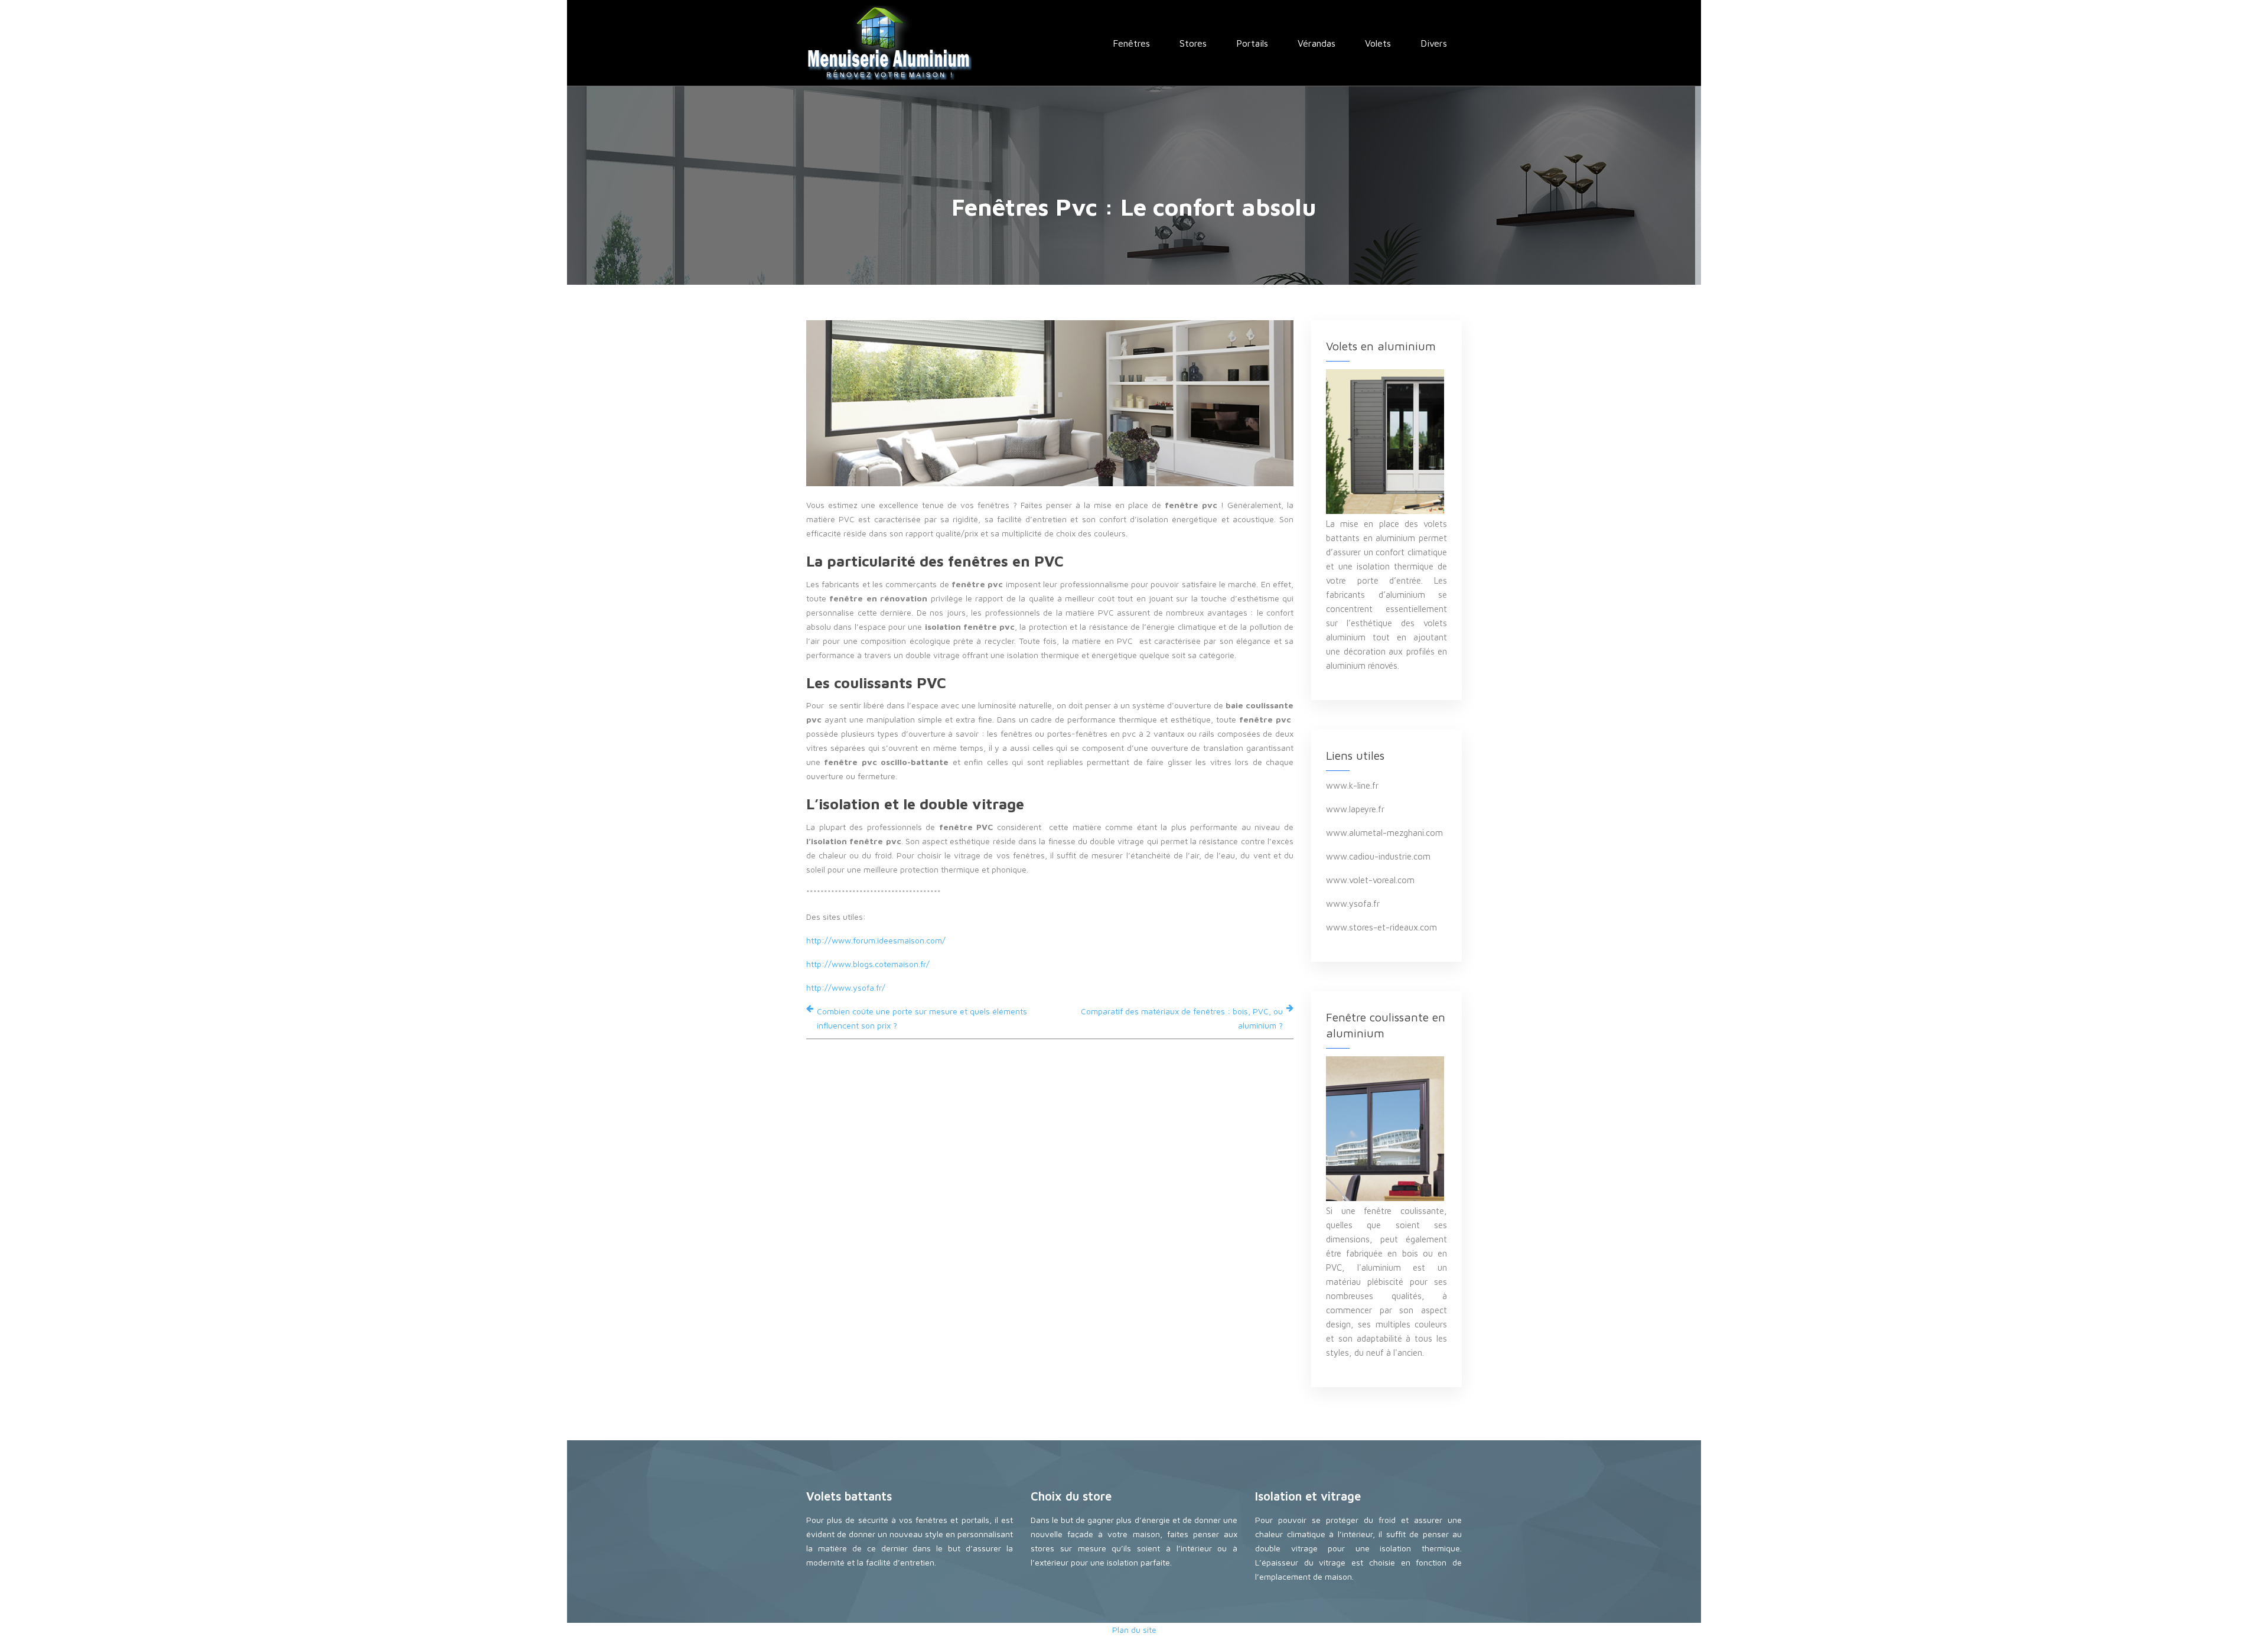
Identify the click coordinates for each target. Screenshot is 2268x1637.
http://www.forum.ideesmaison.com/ (876, 940)
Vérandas (1317, 43)
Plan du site (1134, 1630)
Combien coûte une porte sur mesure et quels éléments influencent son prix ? (922, 1018)
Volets (1378, 43)
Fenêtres (1131, 43)
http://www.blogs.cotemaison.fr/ (868, 964)
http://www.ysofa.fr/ (846, 987)
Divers (1434, 43)
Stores (1193, 43)
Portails (1252, 43)
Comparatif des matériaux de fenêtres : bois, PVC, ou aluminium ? (1182, 1018)
